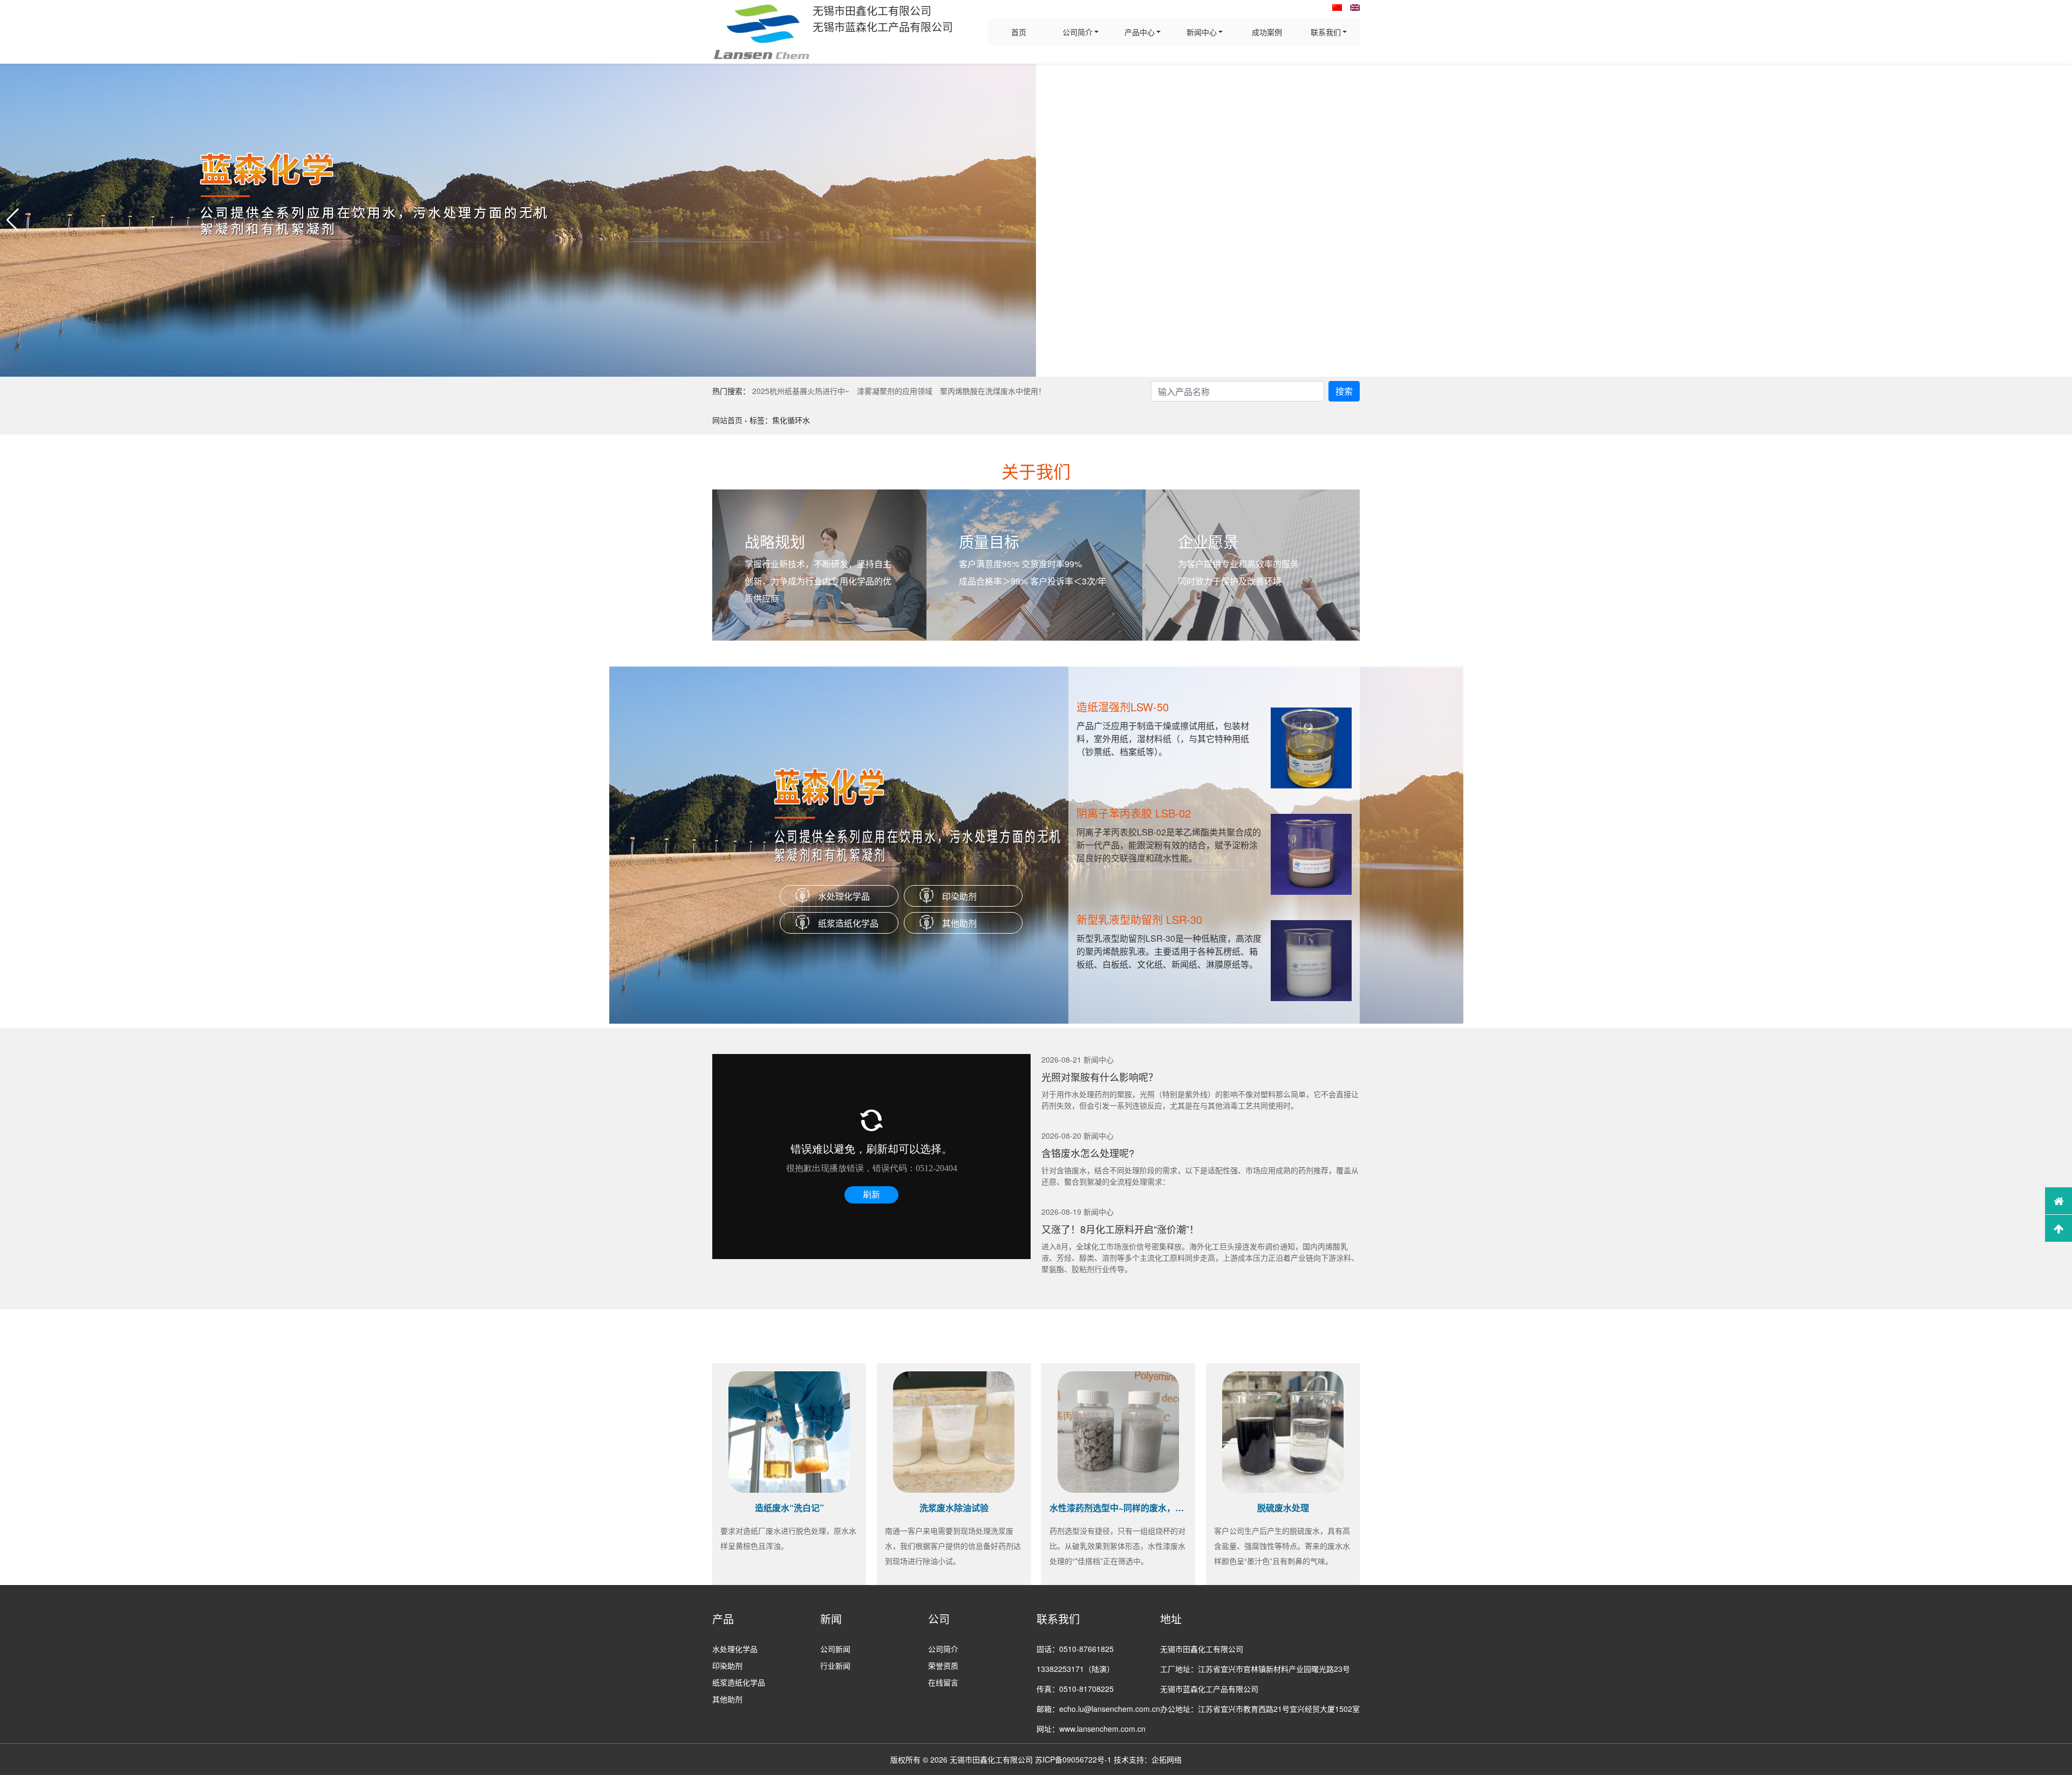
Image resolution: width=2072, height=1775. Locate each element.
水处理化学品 (844, 896)
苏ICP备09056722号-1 (1073, 1759)
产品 (723, 1619)
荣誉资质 (943, 1665)
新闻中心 (1202, 32)
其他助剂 (959, 923)
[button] (13, 220)
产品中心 (1140, 32)
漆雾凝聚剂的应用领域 (895, 391)
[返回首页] (2059, 1201)
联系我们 (1326, 32)
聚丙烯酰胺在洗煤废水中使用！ (993, 391)
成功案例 (1267, 32)
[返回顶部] (2059, 1228)
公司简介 (1078, 32)
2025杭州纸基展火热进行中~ (801, 391)
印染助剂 (959, 896)
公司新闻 (835, 1649)
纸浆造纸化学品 (848, 923)
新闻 (831, 1619)
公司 (939, 1619)
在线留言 (943, 1682)
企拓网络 (1167, 1759)
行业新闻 (835, 1665)
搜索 (1344, 391)
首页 (1019, 32)
